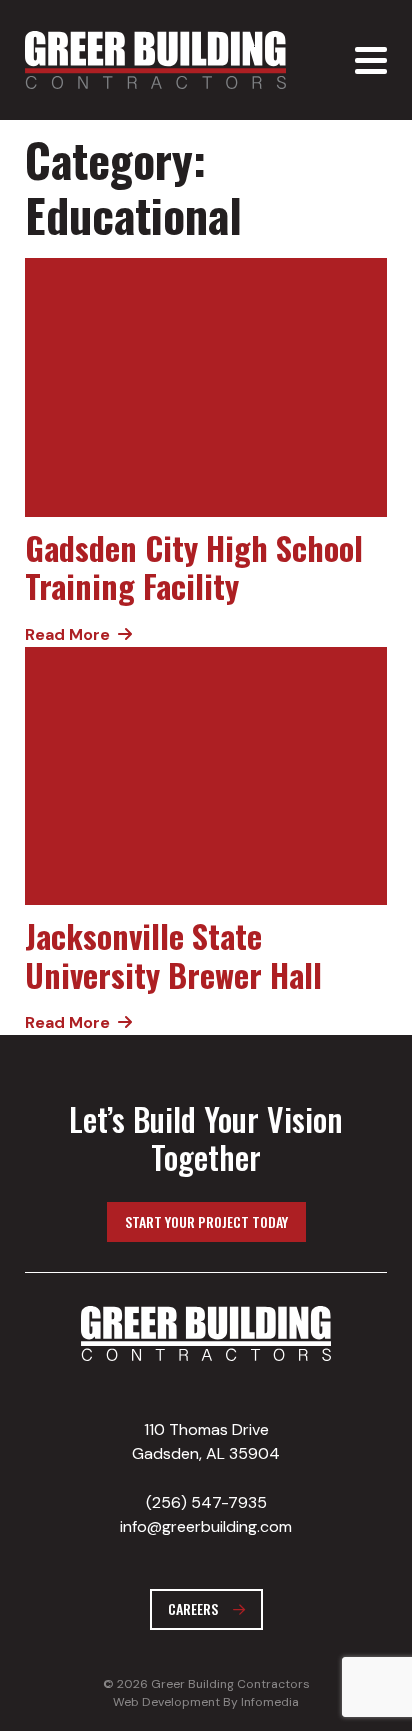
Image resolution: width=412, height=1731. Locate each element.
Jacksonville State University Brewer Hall (173, 954)
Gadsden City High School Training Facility (194, 566)
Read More (67, 634)
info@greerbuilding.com (206, 1526)
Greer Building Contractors (155, 60)
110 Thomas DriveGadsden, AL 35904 (206, 1441)
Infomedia (270, 1702)
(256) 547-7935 (206, 1502)
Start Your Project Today (206, 1221)
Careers (193, 1608)
